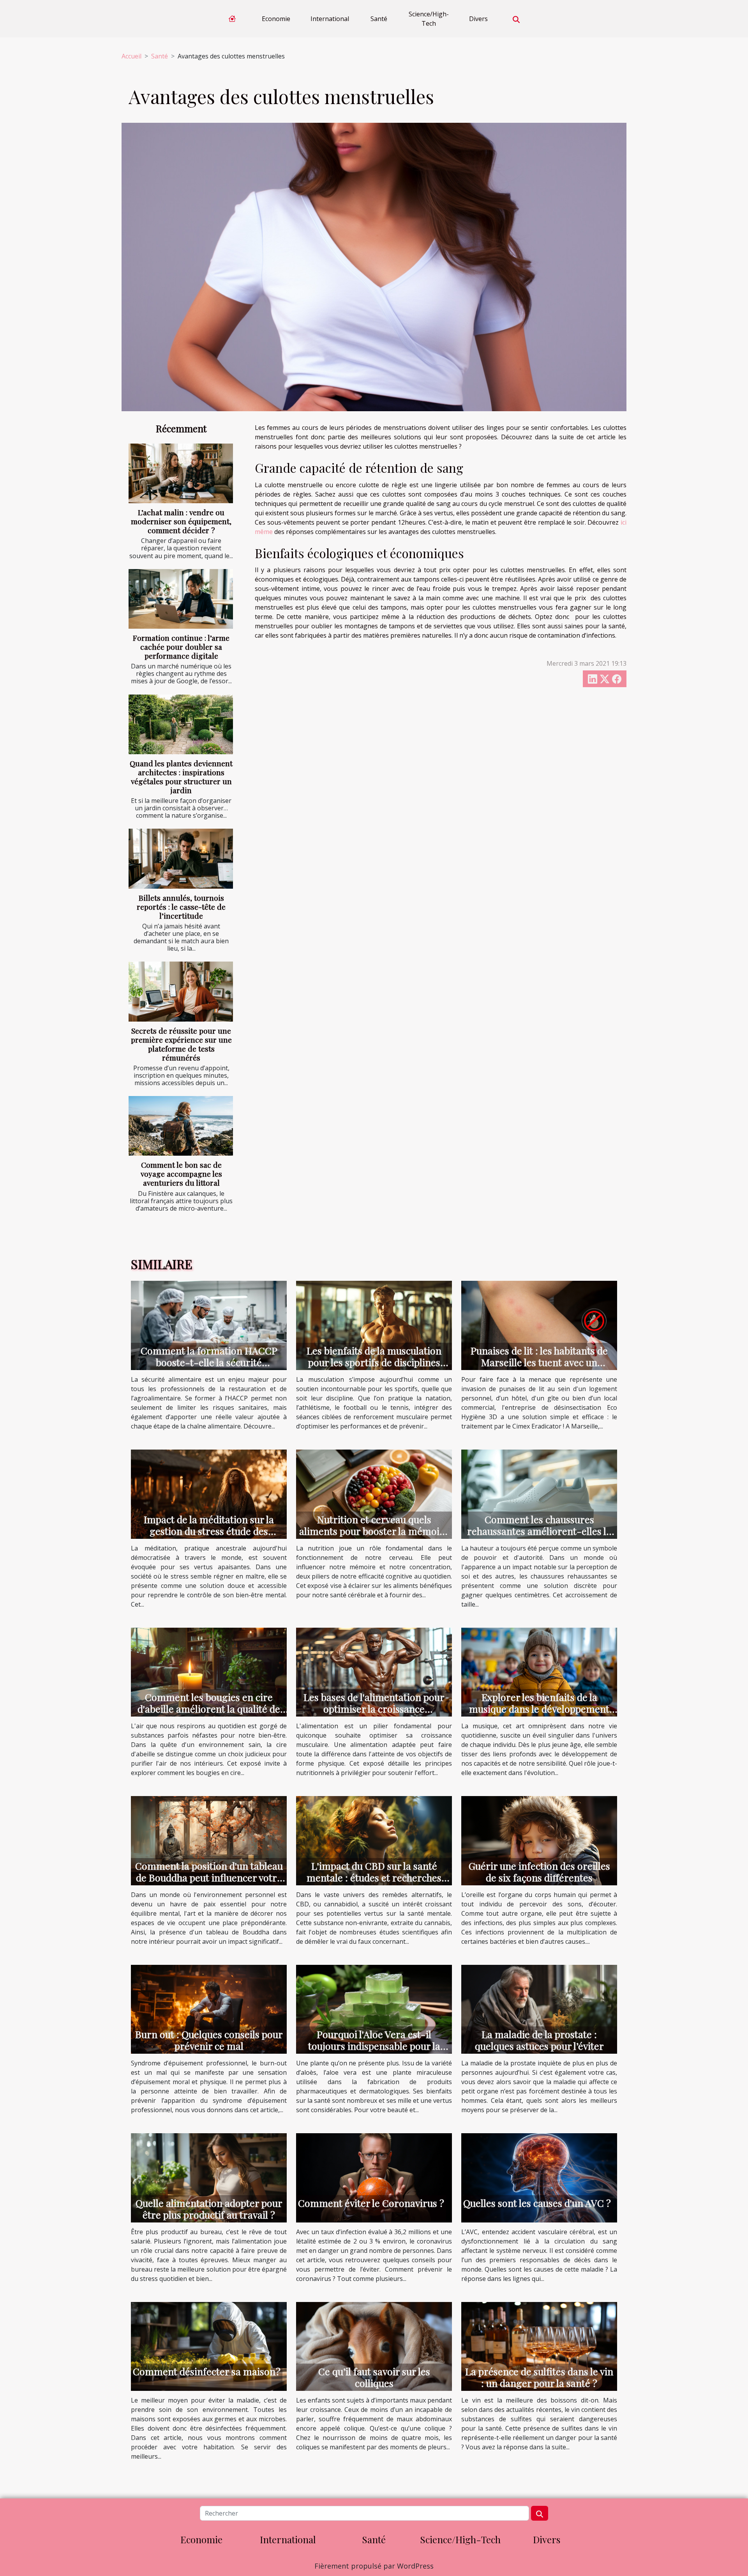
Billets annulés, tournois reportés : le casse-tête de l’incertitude (181, 907)
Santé (379, 19)
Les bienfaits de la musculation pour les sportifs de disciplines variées (374, 1362)
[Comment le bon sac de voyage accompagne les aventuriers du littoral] (181, 1126)
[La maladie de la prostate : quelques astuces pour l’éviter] (539, 2008)
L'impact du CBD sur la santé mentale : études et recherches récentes (374, 1877)
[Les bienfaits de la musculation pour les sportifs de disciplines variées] (374, 1325)
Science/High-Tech (429, 19)
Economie (276, 19)
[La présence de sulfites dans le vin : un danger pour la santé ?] (539, 2346)
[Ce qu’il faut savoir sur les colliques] (374, 2346)
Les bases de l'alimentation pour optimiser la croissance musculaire (374, 1709)
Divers (478, 19)
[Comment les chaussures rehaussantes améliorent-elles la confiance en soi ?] (539, 1494)
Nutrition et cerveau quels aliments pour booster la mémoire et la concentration (374, 1531)
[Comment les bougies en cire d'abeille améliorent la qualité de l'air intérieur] (209, 1671)
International (330, 19)
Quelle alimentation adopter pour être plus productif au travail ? (209, 2209)
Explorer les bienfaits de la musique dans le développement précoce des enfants (539, 1709)
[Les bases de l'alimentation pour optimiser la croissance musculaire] (374, 1671)
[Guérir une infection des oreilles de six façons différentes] (539, 1840)
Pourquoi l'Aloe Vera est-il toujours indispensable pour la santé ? (374, 2046)
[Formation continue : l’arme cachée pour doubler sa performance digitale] (181, 599)
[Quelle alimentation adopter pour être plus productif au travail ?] (209, 2177)
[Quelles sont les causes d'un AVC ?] (539, 2177)
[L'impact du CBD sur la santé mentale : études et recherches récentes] (374, 1840)
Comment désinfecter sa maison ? (207, 2371)
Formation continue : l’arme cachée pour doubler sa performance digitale (181, 647)
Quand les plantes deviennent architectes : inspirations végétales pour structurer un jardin (181, 777)
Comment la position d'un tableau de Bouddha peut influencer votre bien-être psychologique (209, 1877)
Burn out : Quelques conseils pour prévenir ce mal (209, 2040)
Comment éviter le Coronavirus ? (371, 2203)
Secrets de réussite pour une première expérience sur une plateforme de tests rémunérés (181, 1044)
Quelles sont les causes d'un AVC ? (537, 2203)
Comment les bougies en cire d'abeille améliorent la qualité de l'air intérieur (209, 1709)
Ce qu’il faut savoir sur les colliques (374, 2377)
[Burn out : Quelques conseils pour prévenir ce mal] (209, 2008)
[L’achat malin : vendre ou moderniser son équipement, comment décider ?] (181, 473)
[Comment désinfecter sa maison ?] (209, 2346)
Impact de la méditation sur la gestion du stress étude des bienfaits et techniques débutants (209, 1531)
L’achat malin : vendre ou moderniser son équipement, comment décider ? (181, 521)
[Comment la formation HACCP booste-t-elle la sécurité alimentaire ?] (209, 1325)
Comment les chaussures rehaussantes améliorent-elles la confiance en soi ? (539, 1531)
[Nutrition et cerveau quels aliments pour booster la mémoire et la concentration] (374, 1494)
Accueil (131, 56)
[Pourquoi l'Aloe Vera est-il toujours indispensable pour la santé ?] (374, 2008)
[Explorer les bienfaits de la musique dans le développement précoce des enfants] (539, 1671)
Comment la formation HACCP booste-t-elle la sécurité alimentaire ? (209, 1362)
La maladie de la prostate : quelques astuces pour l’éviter (539, 2040)
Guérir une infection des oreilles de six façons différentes (539, 1871)
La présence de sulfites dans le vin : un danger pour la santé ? (539, 2377)
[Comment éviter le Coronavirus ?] (374, 2177)
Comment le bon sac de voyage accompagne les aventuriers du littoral (181, 1174)
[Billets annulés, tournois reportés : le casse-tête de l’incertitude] (181, 858)
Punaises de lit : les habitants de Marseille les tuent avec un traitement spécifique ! (539, 1362)
